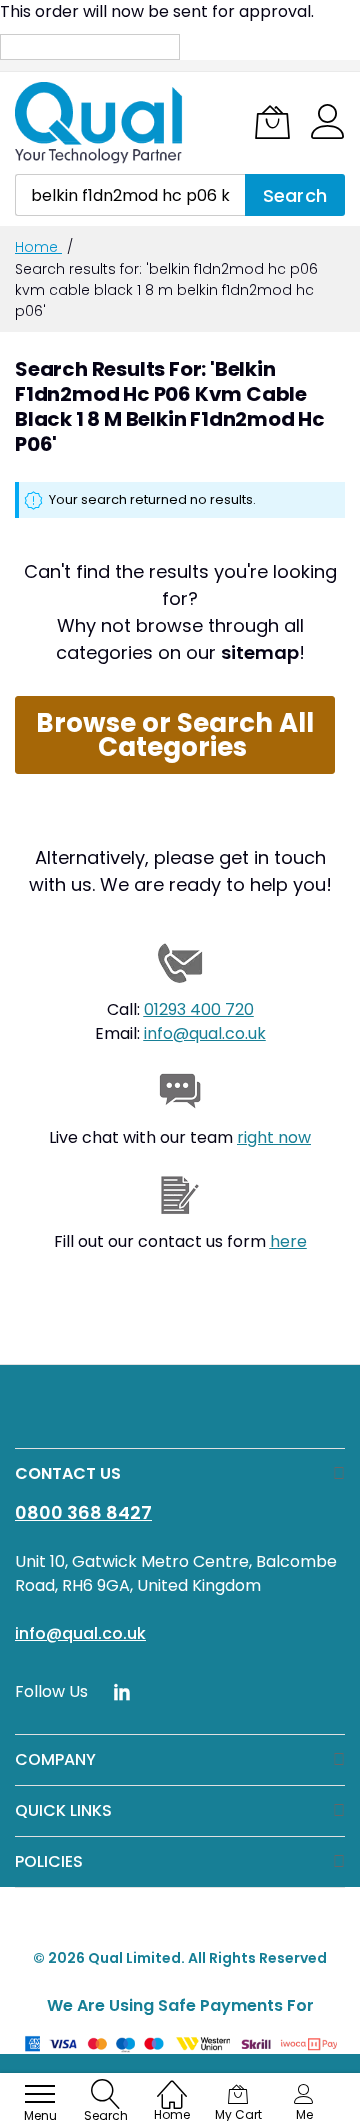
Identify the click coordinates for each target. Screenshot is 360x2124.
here (288, 1241)
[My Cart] (272, 122)
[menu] (40, 2094)
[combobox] (130, 195)
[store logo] (100, 123)
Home (38, 247)
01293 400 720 (199, 1009)
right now (274, 1137)
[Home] (172, 2084)
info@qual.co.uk (205, 1033)
